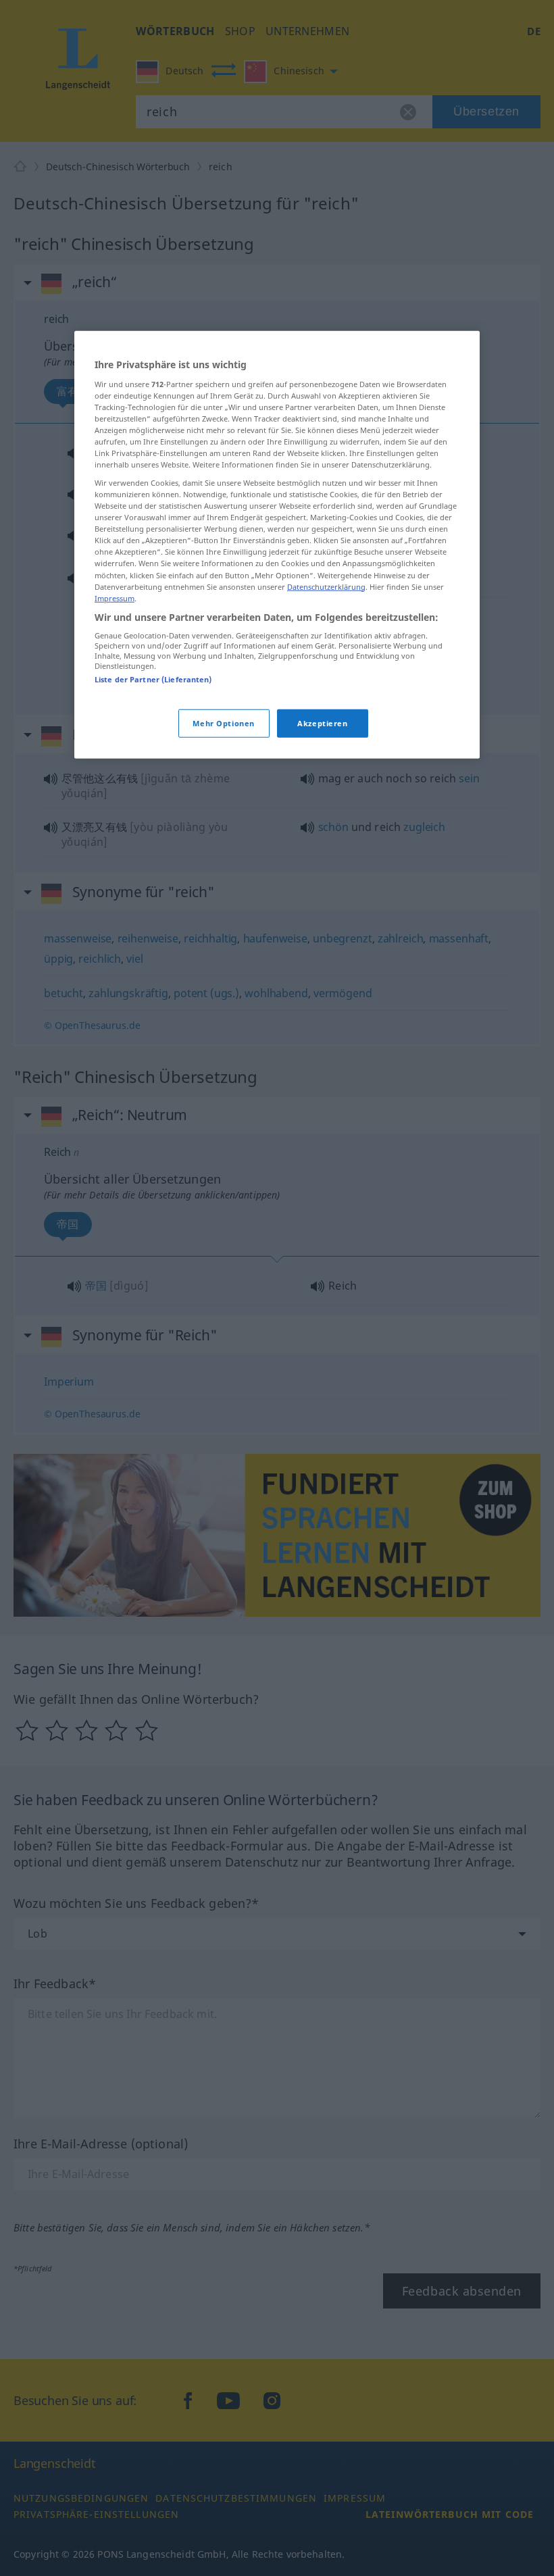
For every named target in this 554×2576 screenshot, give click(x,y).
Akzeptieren (322, 723)
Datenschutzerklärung (326, 586)
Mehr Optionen (223, 723)
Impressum (115, 598)
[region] (277, 545)
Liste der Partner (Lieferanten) (153, 679)
